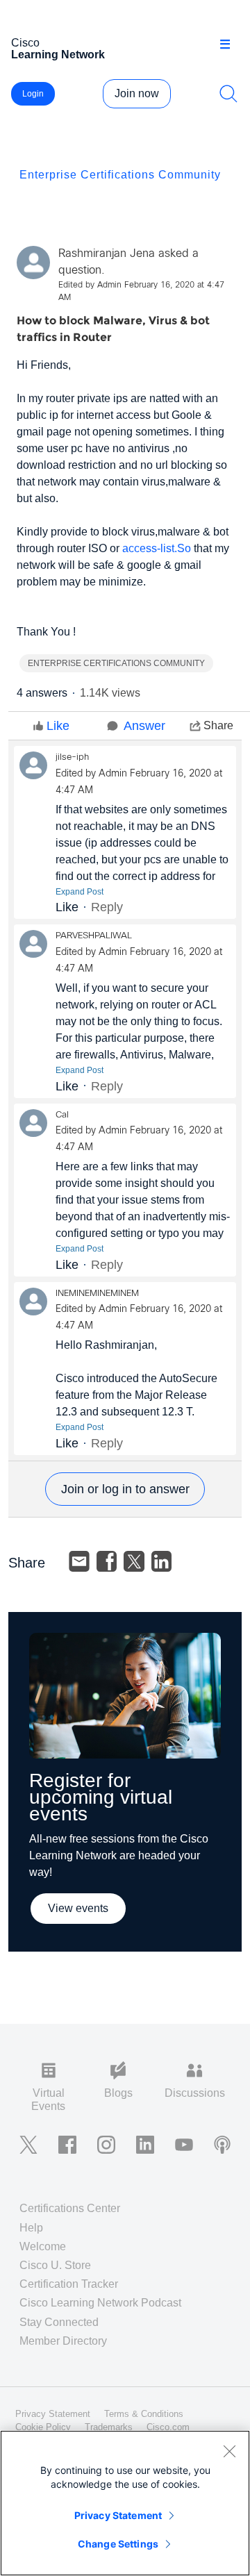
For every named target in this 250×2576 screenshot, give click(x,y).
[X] (134, 1561)
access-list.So (157, 548)
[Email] (79, 1561)
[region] (125, 2503)
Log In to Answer (125, 1489)
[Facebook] (107, 1561)
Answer (144, 726)
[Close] (229, 2451)
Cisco (58, 49)
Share (218, 725)
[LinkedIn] (162, 1561)
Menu (230, 44)
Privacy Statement (118, 2515)
